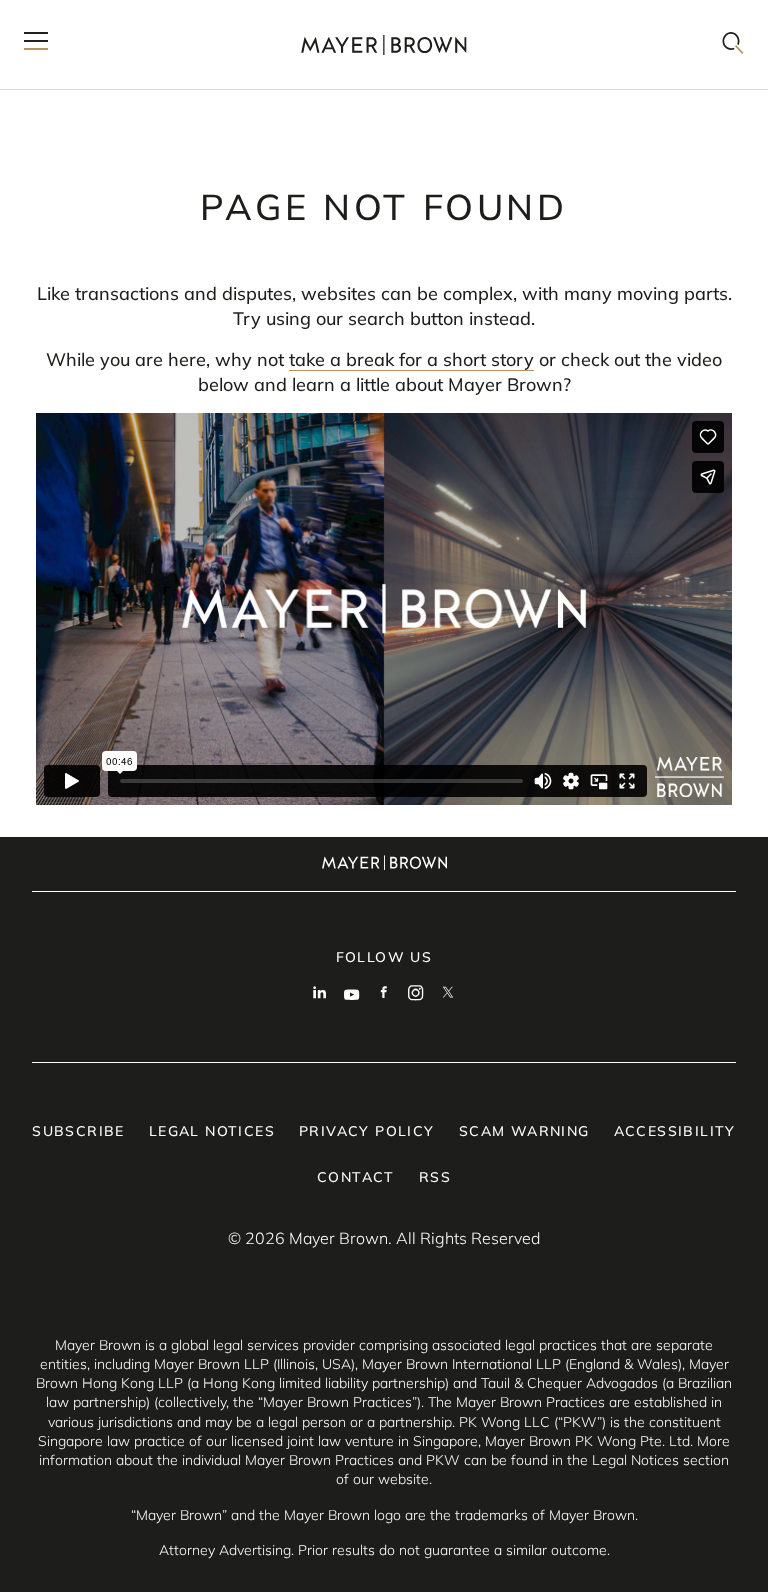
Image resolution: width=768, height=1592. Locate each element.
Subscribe (78, 1131)
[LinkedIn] (320, 995)
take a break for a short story (411, 359)
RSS (435, 1177)
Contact (356, 1177)
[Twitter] (448, 995)
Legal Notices (212, 1131)
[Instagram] (416, 995)
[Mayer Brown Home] (384, 44)
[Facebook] (384, 995)
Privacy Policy (367, 1131)
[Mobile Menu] (36, 44)
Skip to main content (97, 16)
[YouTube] (352, 995)
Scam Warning (524, 1131)
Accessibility (675, 1131)
